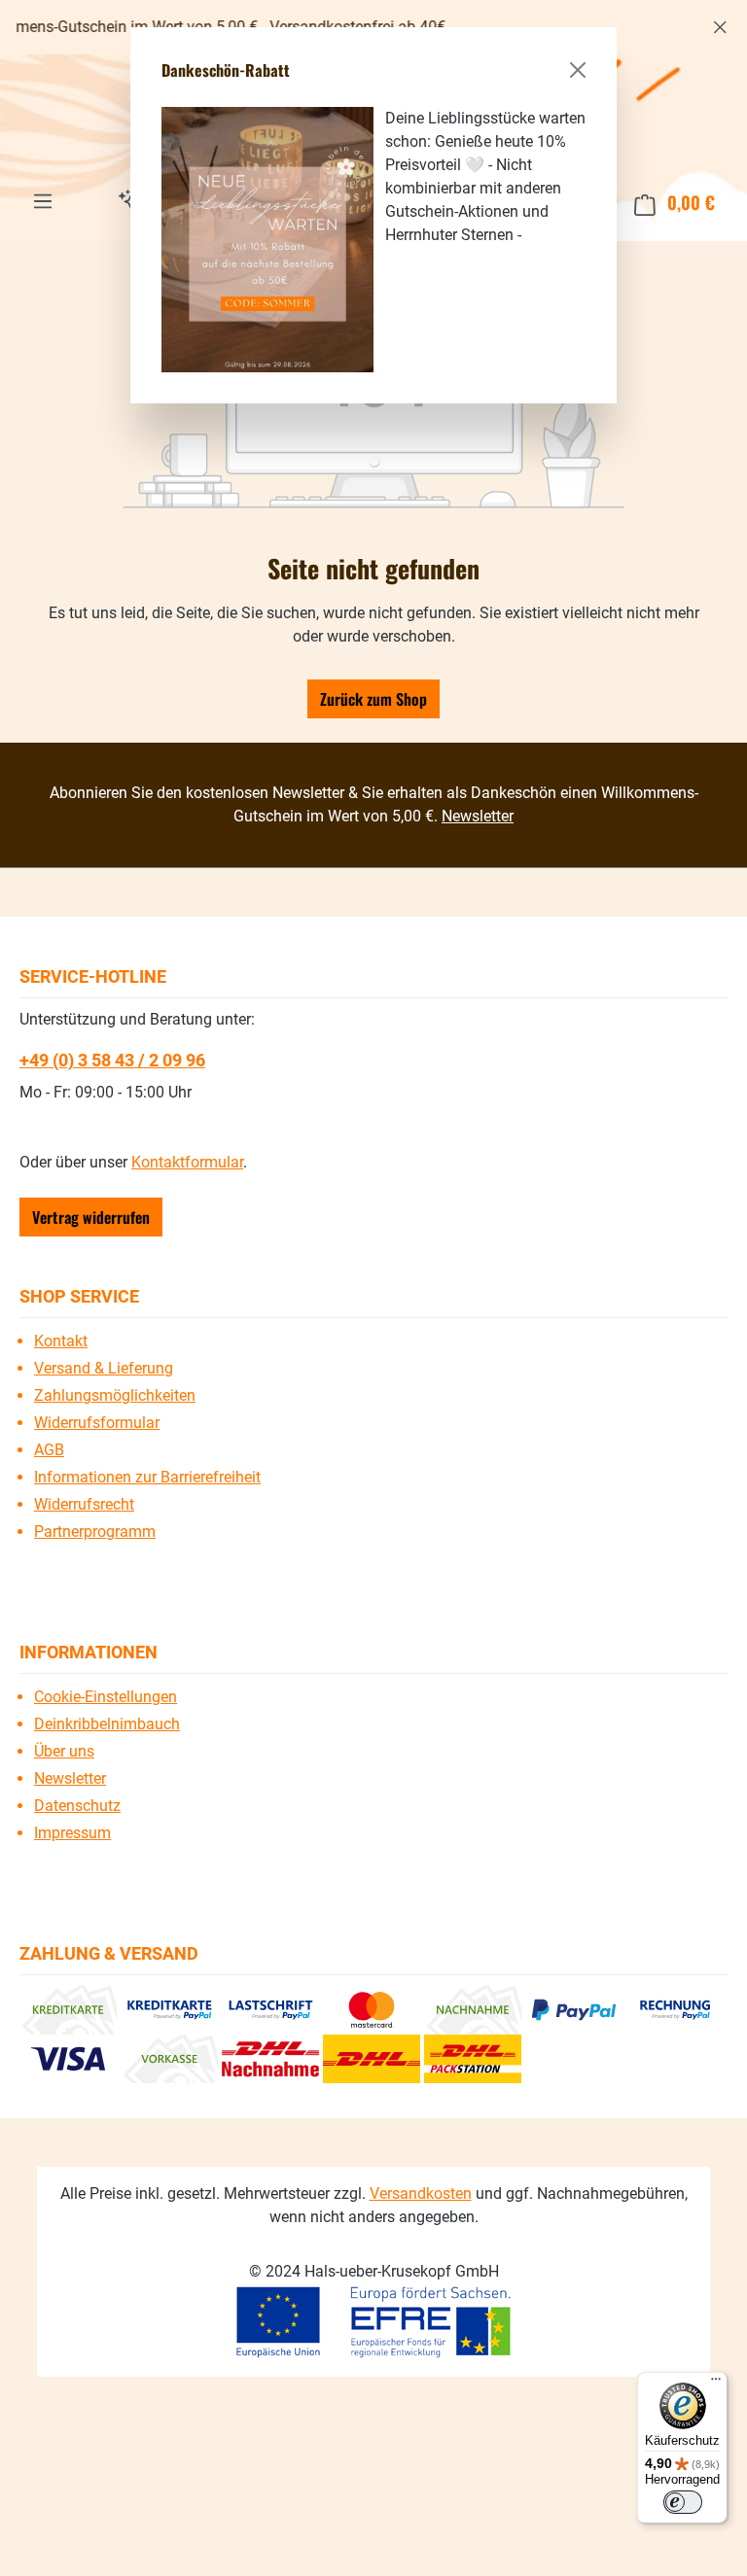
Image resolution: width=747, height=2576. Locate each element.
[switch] (683, 2502)
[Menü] (716, 2384)
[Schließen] (578, 70)
